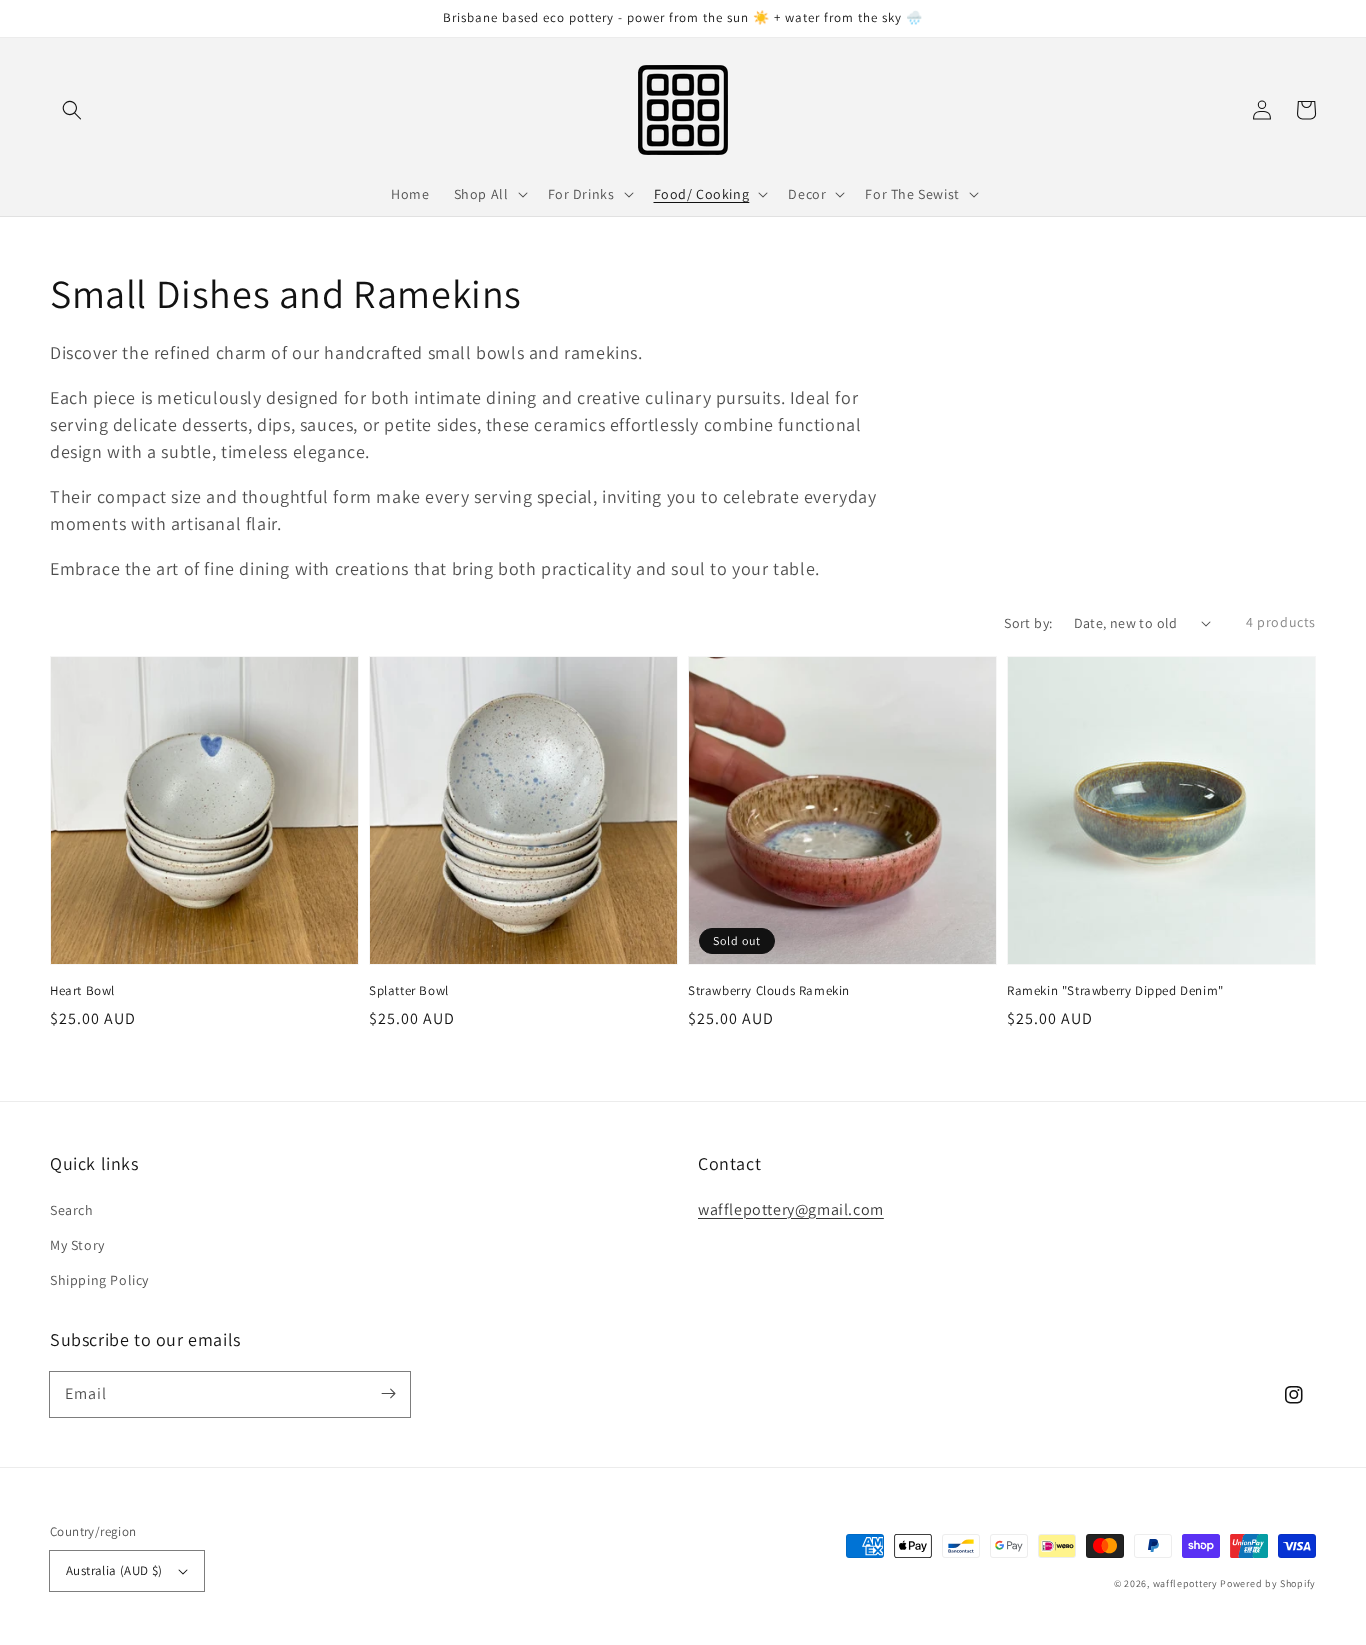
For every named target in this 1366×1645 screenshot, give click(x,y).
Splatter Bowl (409, 990)
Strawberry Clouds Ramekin (769, 990)
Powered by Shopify (1268, 1583)
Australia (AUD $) (114, 1570)
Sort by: (1028, 623)
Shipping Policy (99, 1280)
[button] (72, 110)
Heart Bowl (82, 990)
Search (72, 1210)
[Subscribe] (388, 1394)
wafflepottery (1185, 1583)
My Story (77, 1245)
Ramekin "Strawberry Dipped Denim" (1115, 990)
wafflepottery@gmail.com (791, 1209)
